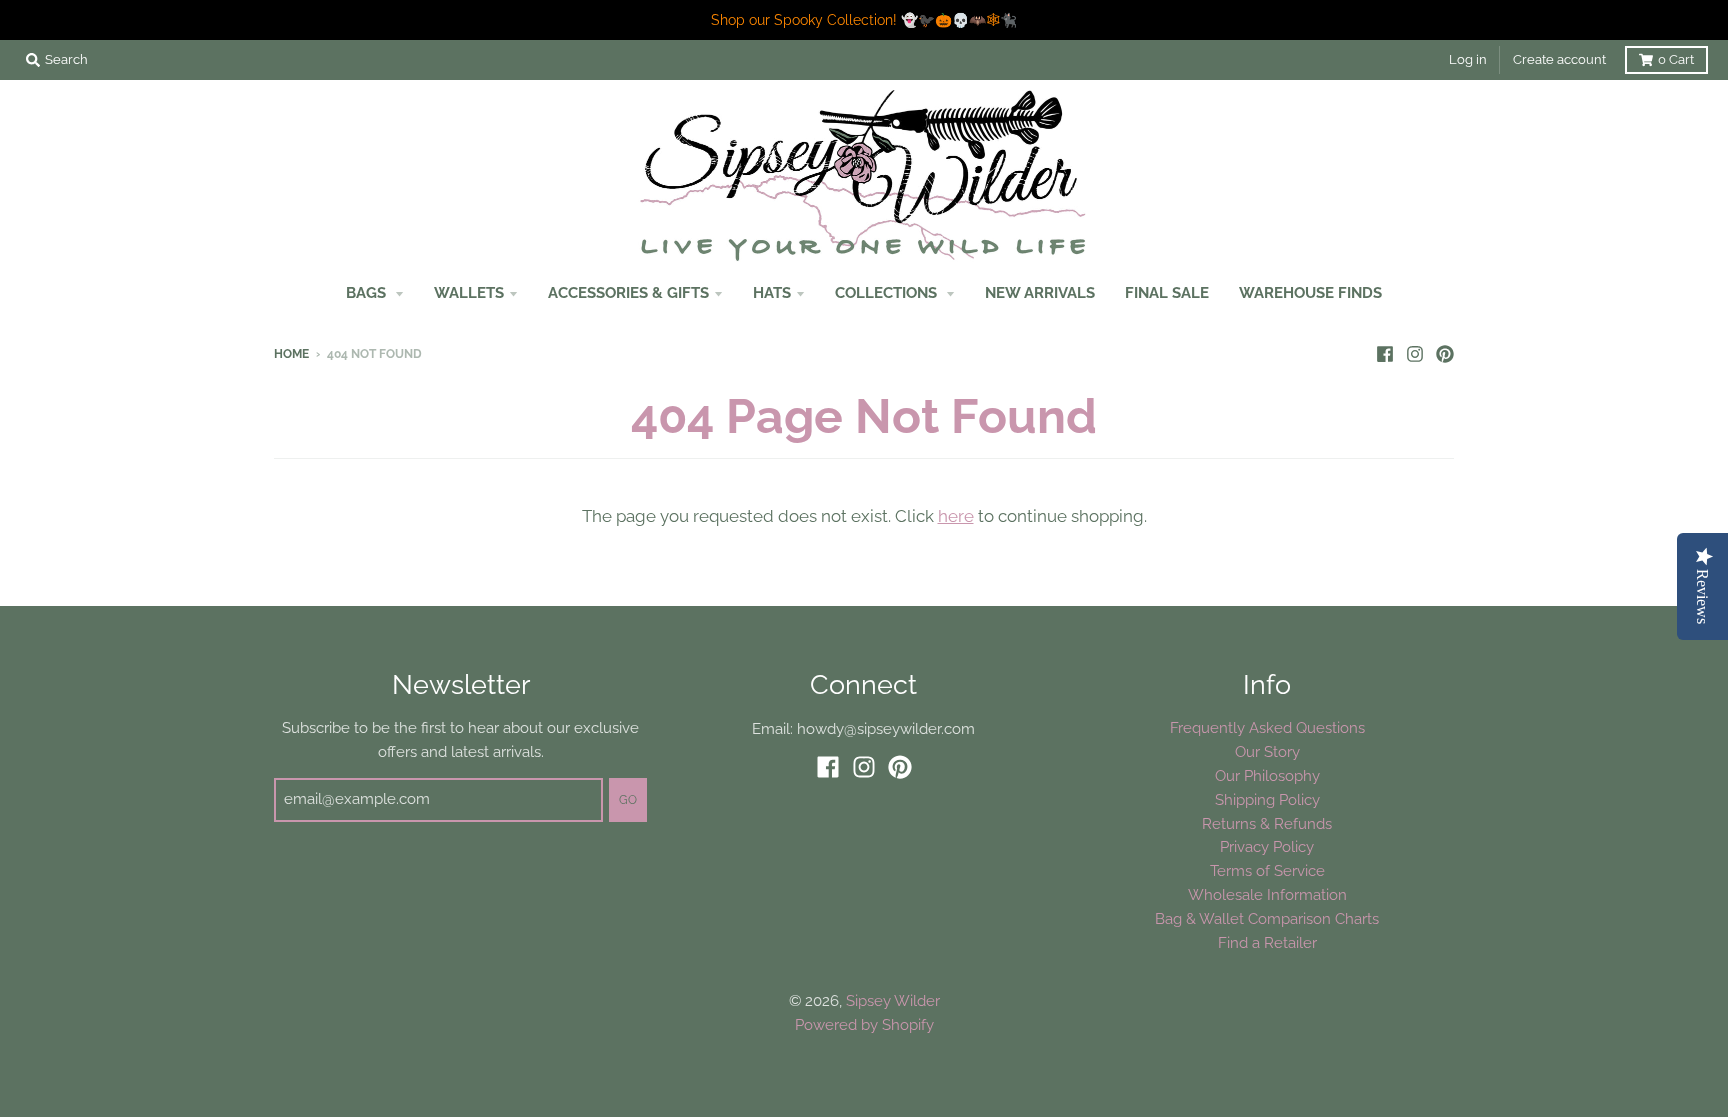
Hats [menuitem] (772, 292)
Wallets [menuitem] (469, 292)
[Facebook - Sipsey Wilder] (1385, 353)
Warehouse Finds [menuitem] (1310, 292)
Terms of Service (1267, 870)
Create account (1559, 59)
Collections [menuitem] (888, 292)
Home (291, 354)
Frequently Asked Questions (1267, 727)
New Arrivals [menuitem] (1040, 292)
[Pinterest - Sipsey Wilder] (1445, 353)
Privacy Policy (1267, 846)
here (956, 516)
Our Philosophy (1267, 775)
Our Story (1267, 751)
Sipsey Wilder (893, 1000)
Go (628, 800)
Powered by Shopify (864, 1024)
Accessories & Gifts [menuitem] (628, 292)
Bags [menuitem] (368, 292)
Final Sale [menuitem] (1167, 292)
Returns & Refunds (1267, 823)
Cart (1676, 59)
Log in (1468, 59)
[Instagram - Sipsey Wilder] (1415, 353)
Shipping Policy (1267, 799)
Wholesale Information (1267, 894)
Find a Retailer (1267, 942)
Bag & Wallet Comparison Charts (1267, 918)
